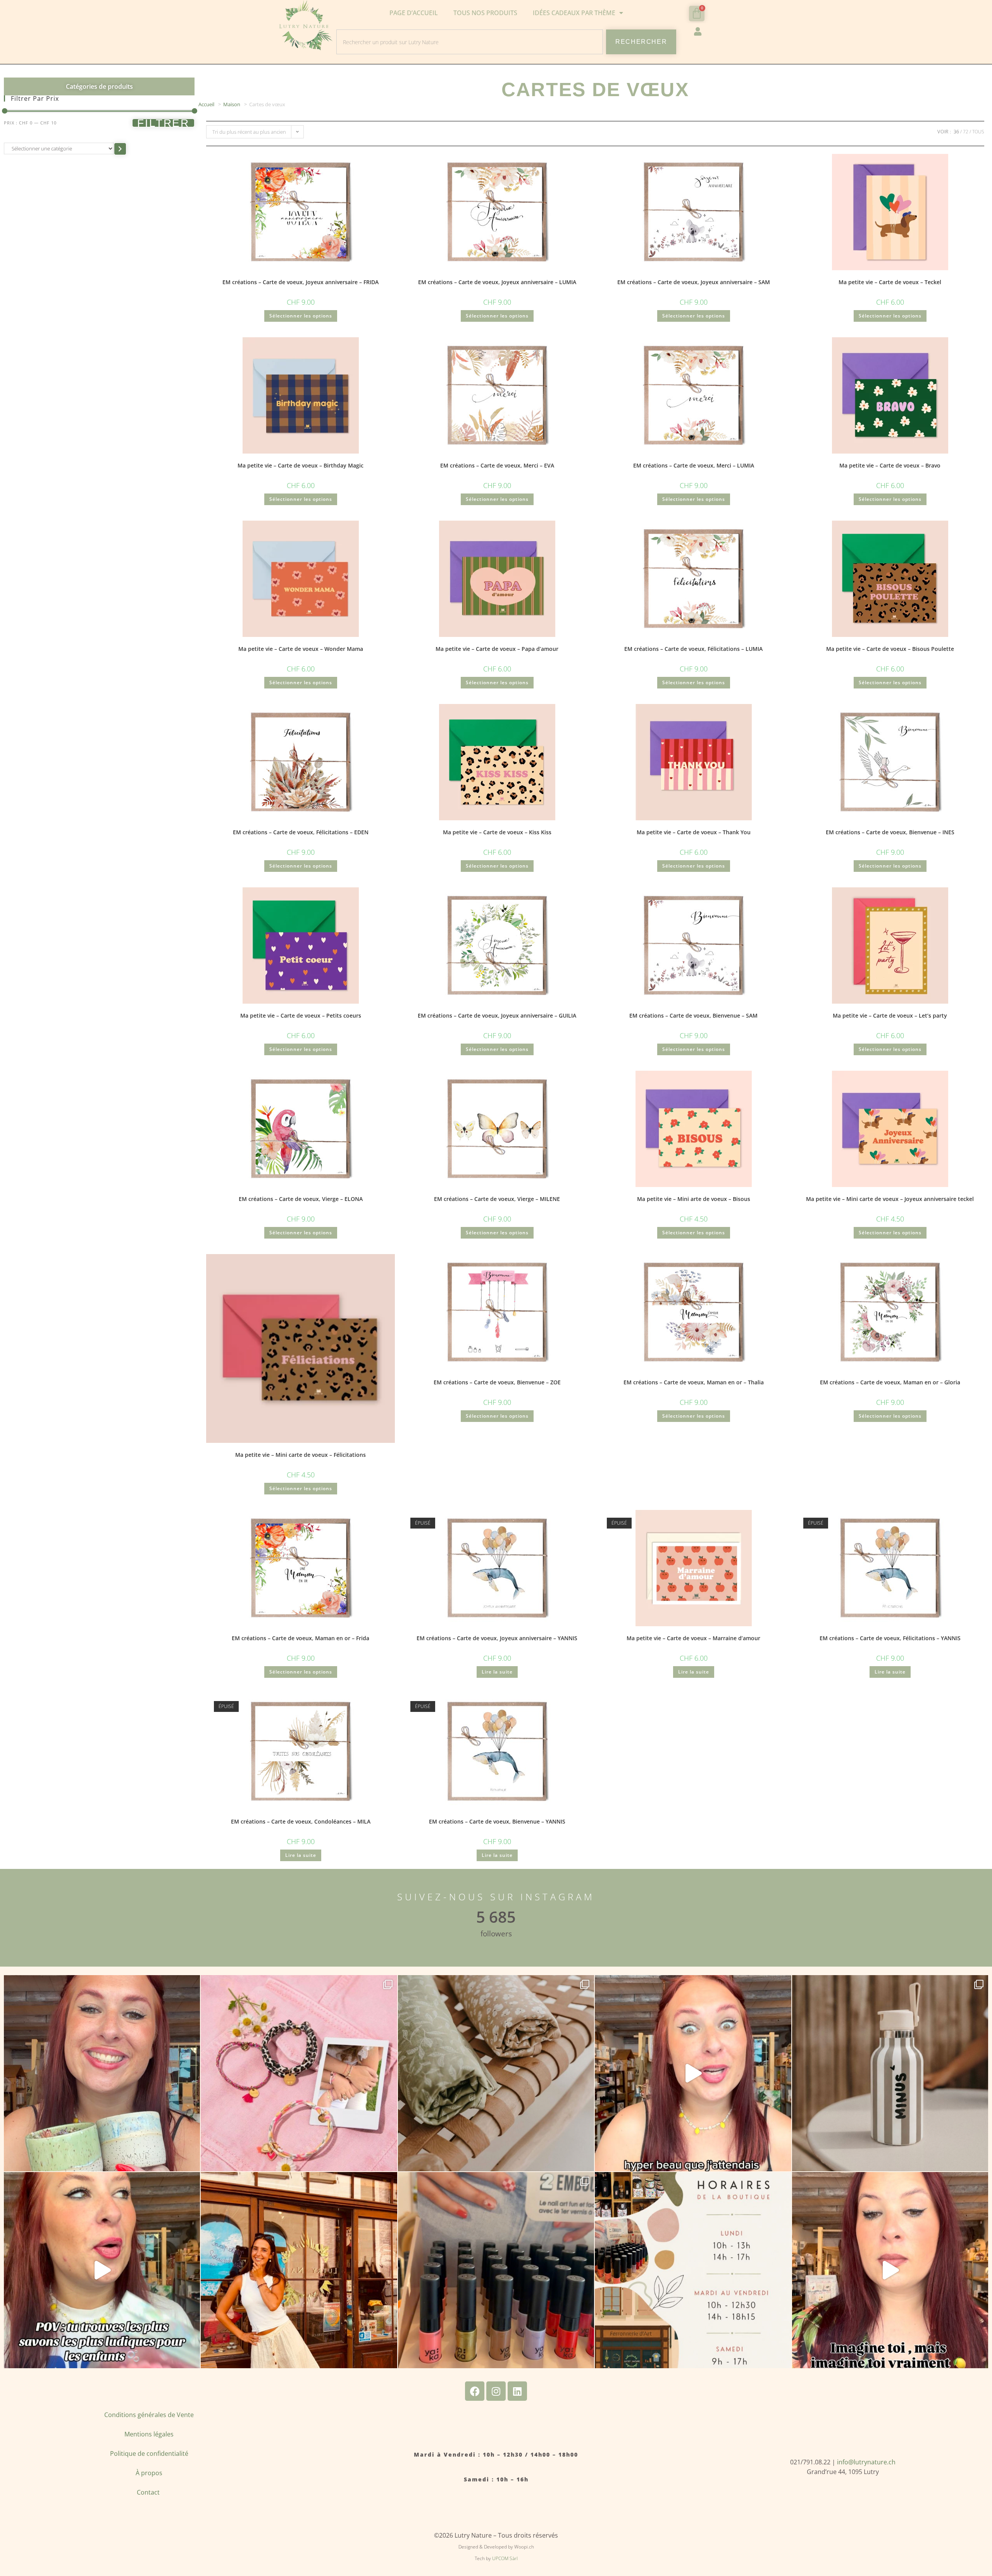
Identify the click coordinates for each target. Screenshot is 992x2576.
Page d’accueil (414, 13)
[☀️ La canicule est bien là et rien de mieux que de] (890, 2073)
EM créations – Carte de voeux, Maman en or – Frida (301, 1638)
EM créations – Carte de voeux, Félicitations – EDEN (301, 832)
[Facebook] (475, 2391)
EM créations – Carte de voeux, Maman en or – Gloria (890, 1382)
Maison (232, 104)
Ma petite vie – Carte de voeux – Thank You (694, 832)
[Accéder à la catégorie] (120, 149)
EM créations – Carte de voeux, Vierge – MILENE (497, 1199)
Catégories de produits (99, 86)
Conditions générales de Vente (149, 2415)
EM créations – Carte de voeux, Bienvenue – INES (890, 832)
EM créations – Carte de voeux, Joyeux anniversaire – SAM (694, 282)
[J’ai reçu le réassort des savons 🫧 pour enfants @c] (102, 2270)
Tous (978, 132)
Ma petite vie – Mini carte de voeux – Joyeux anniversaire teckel (890, 1199)
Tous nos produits (485, 13)
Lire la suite (497, 1672)
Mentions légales (149, 2434)
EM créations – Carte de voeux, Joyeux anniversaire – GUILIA (497, 1015)
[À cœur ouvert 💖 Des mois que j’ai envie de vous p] (102, 2073)
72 (966, 132)
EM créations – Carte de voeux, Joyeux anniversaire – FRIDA (301, 282)
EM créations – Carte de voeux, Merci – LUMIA (694, 465)
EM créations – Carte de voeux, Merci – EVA (497, 465)
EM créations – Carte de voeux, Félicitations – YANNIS (890, 1638)
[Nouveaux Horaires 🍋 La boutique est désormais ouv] (693, 2270)
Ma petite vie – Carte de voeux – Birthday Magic (301, 465)
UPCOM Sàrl (505, 2558)
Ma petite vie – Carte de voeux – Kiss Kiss (497, 832)
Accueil (206, 104)
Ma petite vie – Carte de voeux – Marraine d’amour (693, 1638)
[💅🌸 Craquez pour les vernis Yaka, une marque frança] (496, 2270)
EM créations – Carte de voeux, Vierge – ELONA (301, 1199)
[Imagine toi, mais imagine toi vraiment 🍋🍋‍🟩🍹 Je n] (890, 2270)
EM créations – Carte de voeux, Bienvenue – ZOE (497, 1382)
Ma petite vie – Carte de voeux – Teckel (890, 282)
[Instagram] (496, 2391)
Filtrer (163, 123)
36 (956, 132)
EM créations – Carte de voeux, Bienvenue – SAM (693, 1015)
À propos (149, 2473)
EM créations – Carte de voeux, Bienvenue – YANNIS (497, 1821)
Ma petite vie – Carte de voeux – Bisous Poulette (890, 649)
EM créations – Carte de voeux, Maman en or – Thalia (694, 1382)
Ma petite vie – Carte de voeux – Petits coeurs (301, 1015)
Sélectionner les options (301, 316)
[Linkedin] (517, 2391)
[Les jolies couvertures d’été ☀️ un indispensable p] (496, 2073)
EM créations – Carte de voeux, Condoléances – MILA (301, 1821)
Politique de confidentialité (149, 2453)
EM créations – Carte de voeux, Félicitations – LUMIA (693, 649)
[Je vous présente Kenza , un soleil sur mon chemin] (299, 2270)
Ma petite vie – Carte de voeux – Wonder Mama (301, 649)
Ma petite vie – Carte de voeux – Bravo (890, 465)
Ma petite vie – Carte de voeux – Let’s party (890, 1015)
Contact (149, 2492)
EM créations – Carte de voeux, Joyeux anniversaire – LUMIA (497, 282)
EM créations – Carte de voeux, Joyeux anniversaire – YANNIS (497, 1638)
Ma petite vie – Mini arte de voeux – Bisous (694, 1199)
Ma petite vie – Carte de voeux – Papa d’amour (497, 649)
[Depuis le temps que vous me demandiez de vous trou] (299, 2073)
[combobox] (470, 42)
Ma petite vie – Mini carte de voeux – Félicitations (301, 1455)
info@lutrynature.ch (866, 2462)
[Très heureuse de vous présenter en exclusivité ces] (693, 2073)
